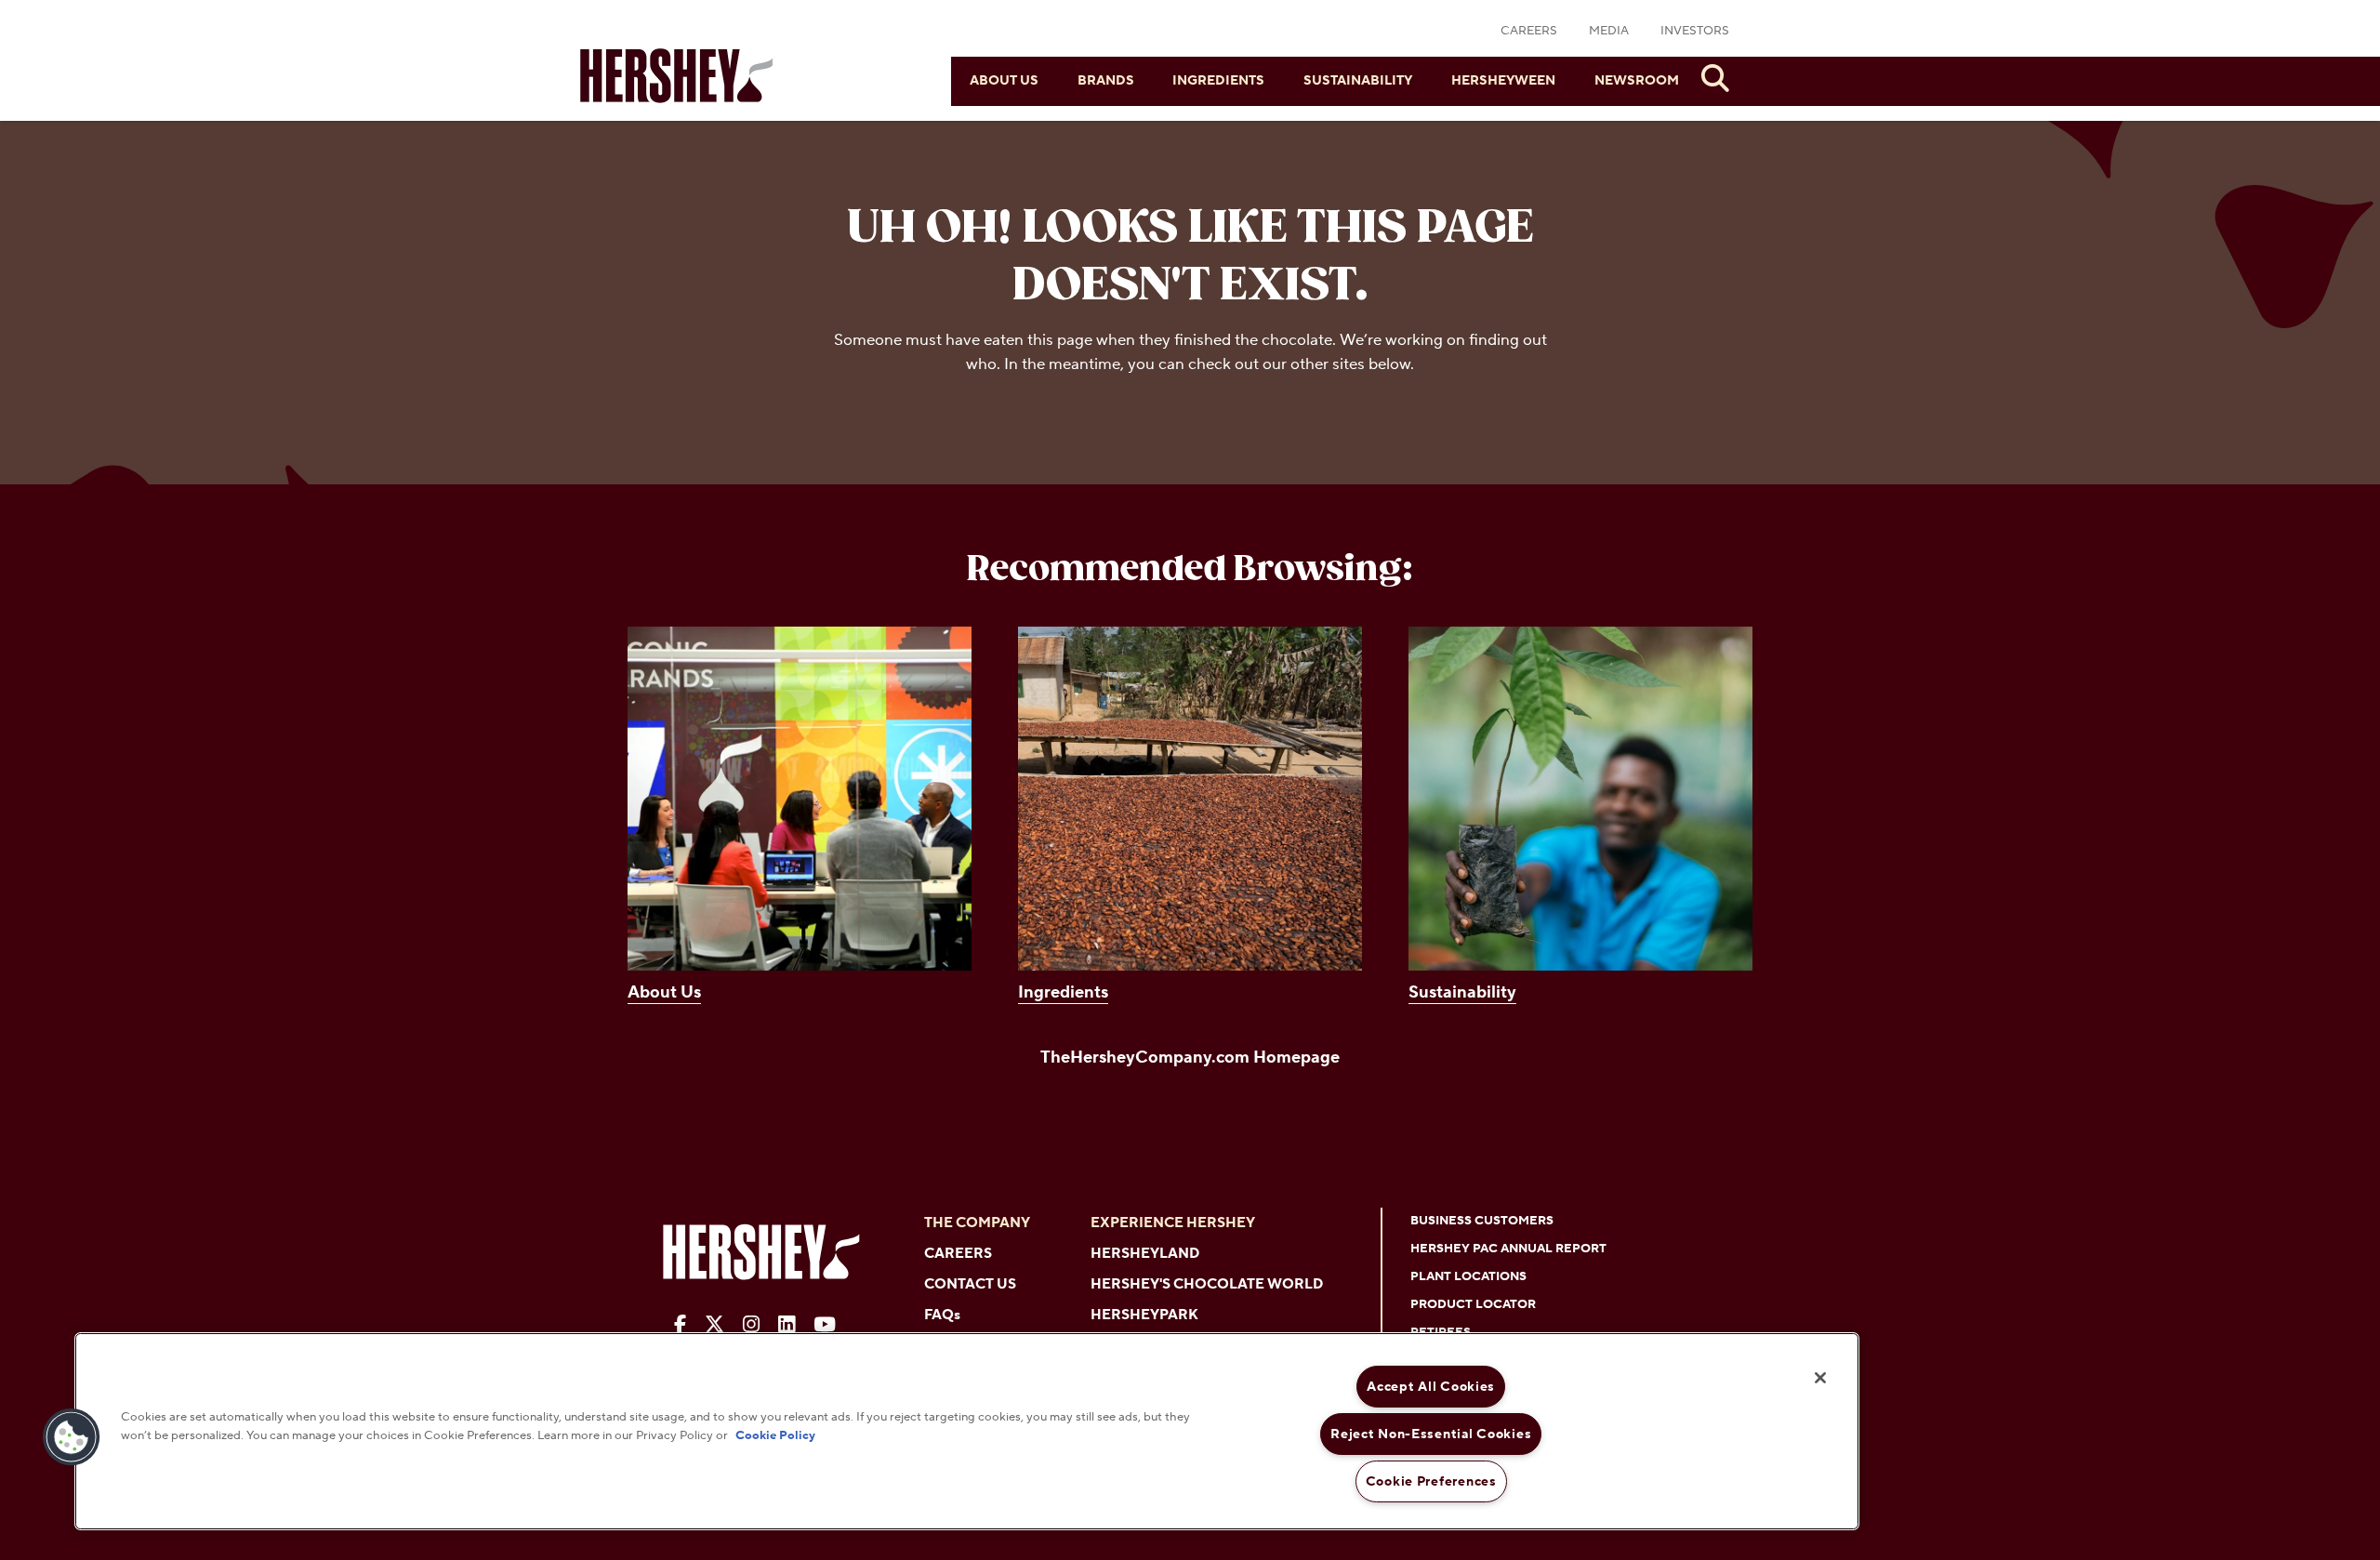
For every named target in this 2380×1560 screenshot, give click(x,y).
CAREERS (1529, 31)
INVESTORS (1695, 31)
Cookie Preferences (1431, 1481)
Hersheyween (1503, 81)
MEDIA (1609, 31)
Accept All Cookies (1431, 1387)
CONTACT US (970, 1284)
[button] (72, 1437)
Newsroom (1637, 81)
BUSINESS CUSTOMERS (1482, 1221)
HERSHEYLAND (1145, 1254)
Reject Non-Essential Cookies (1431, 1434)
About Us (1004, 81)
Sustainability (1358, 81)
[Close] (1820, 1378)
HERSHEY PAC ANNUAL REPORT (1508, 1249)
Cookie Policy (775, 1434)
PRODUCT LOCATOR (1473, 1304)
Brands (1106, 81)
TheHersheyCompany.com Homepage (1190, 1058)
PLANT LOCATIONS (1468, 1276)
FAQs (942, 1315)
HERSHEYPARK (1144, 1315)
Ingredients (1218, 81)
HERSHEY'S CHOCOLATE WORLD (1207, 1284)
